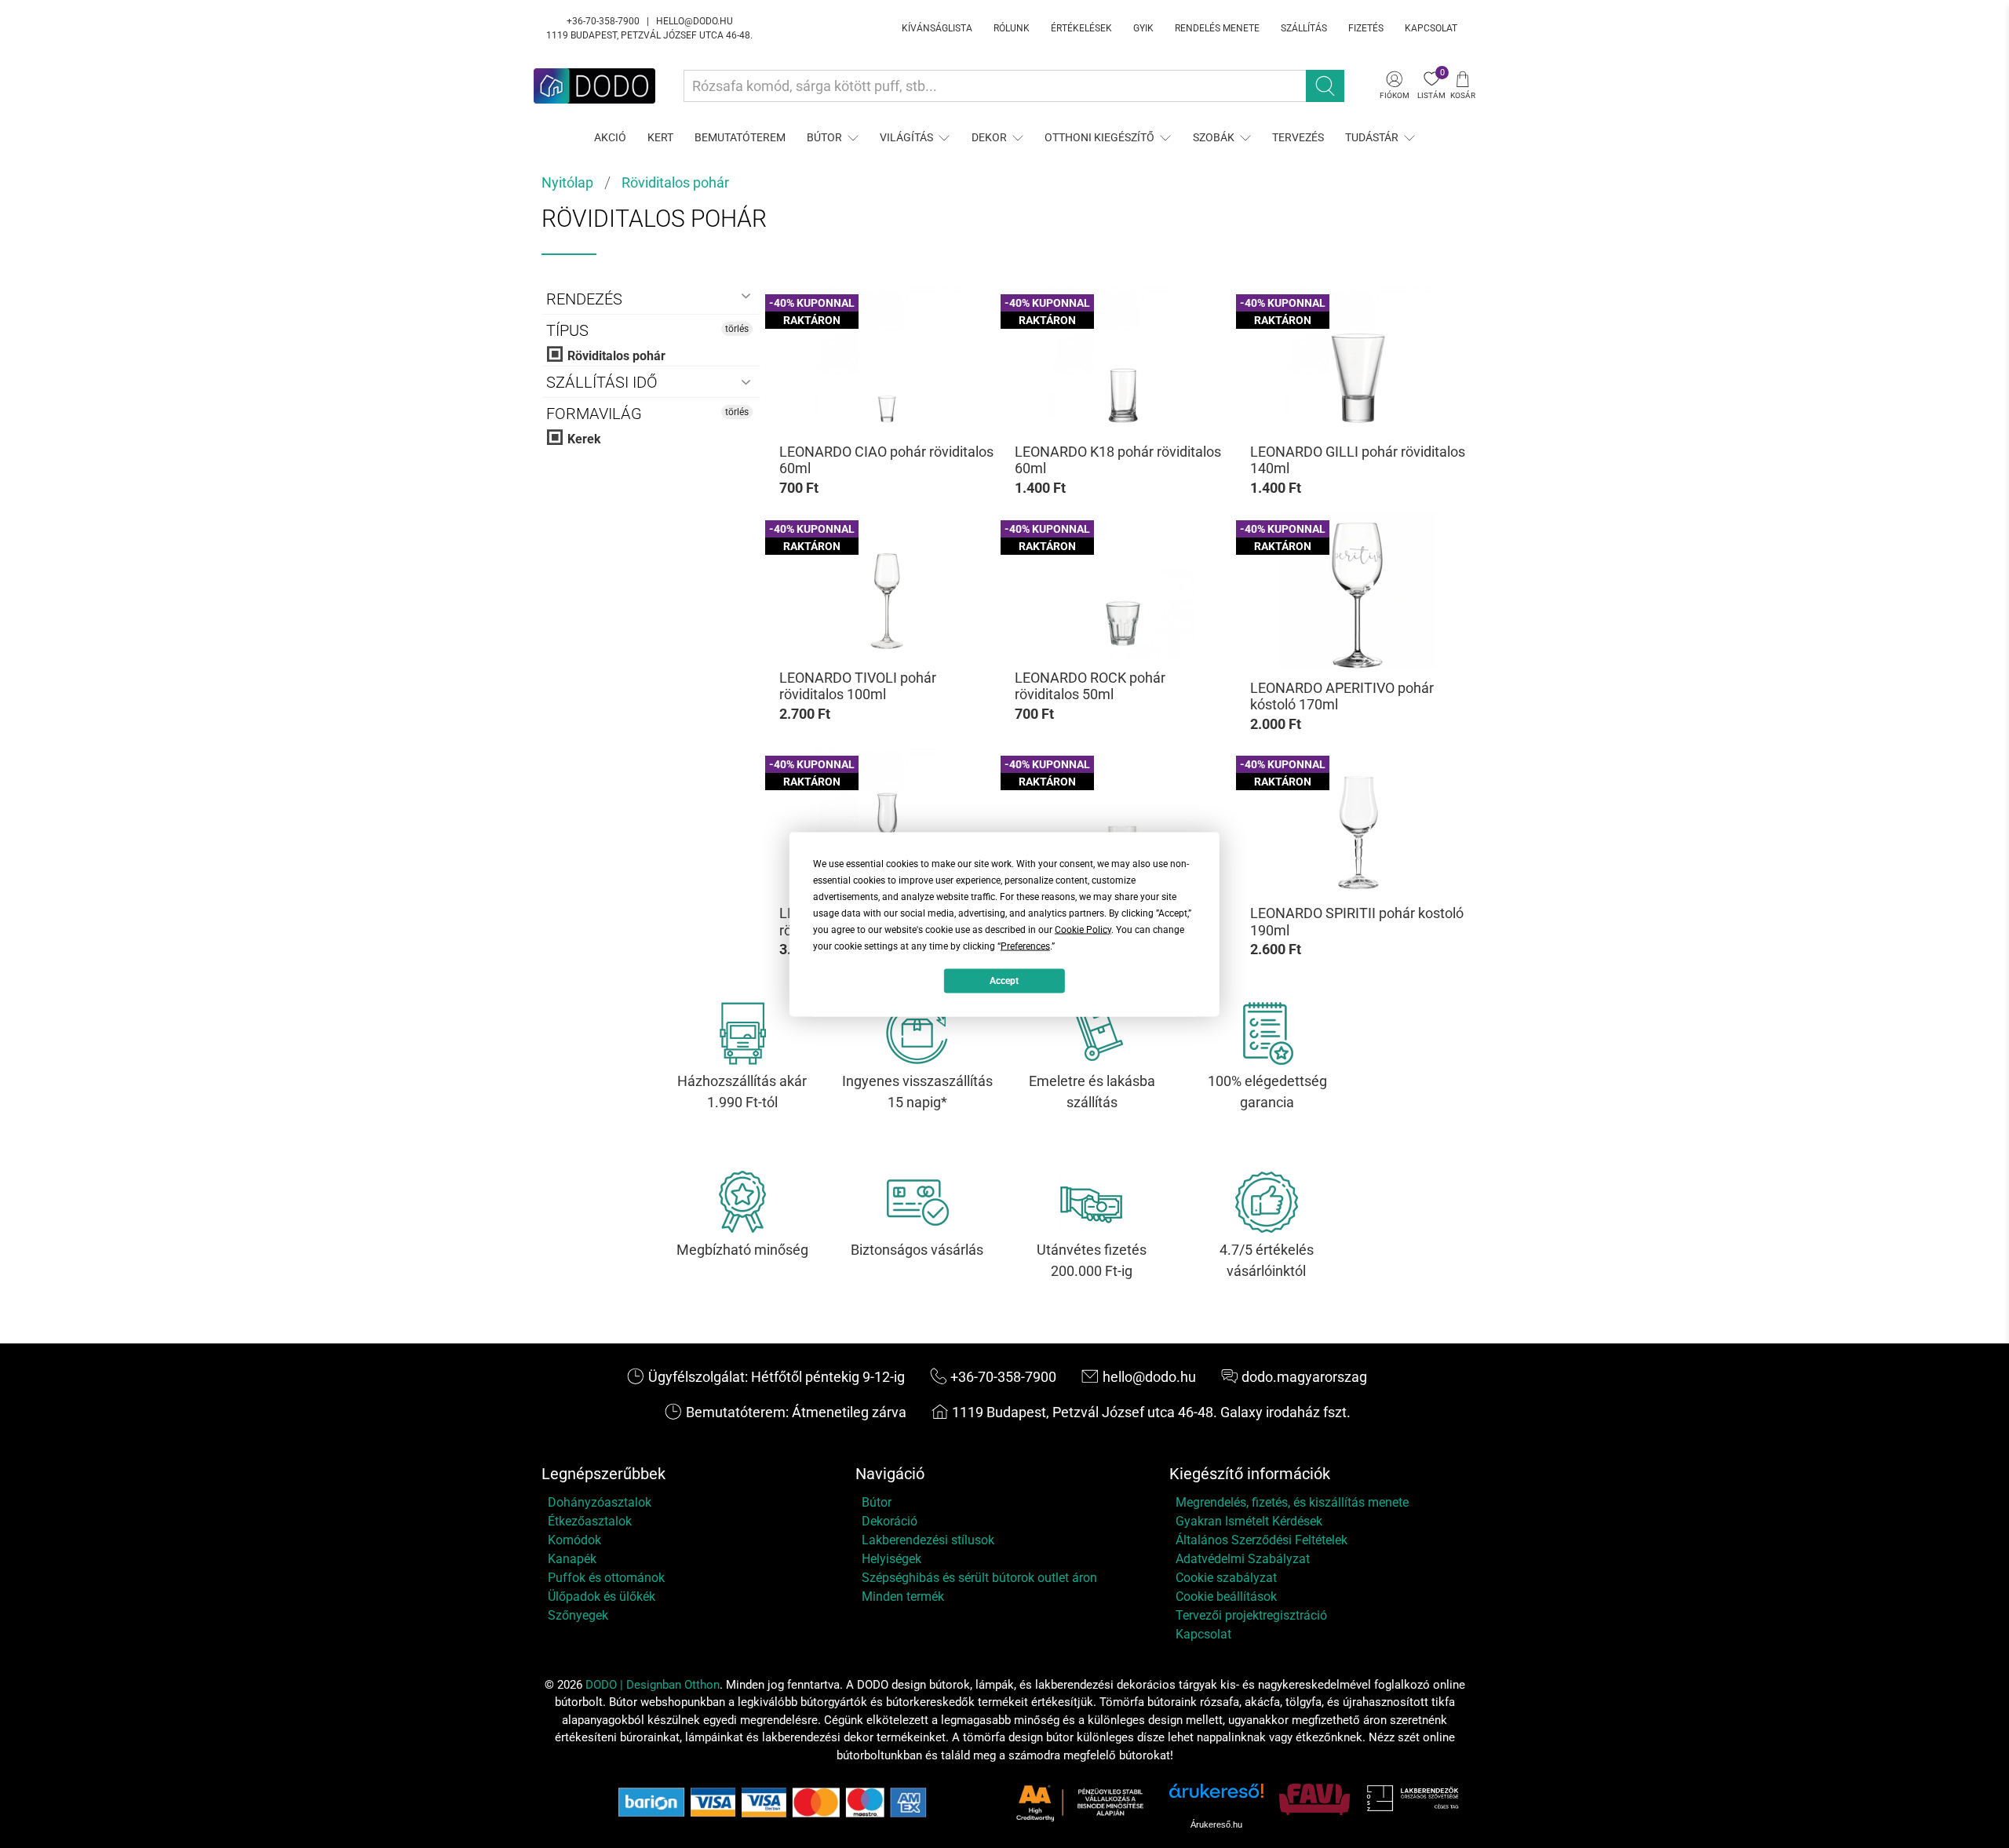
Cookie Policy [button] (1083, 929)
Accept (1004, 981)
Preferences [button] (1025, 946)
